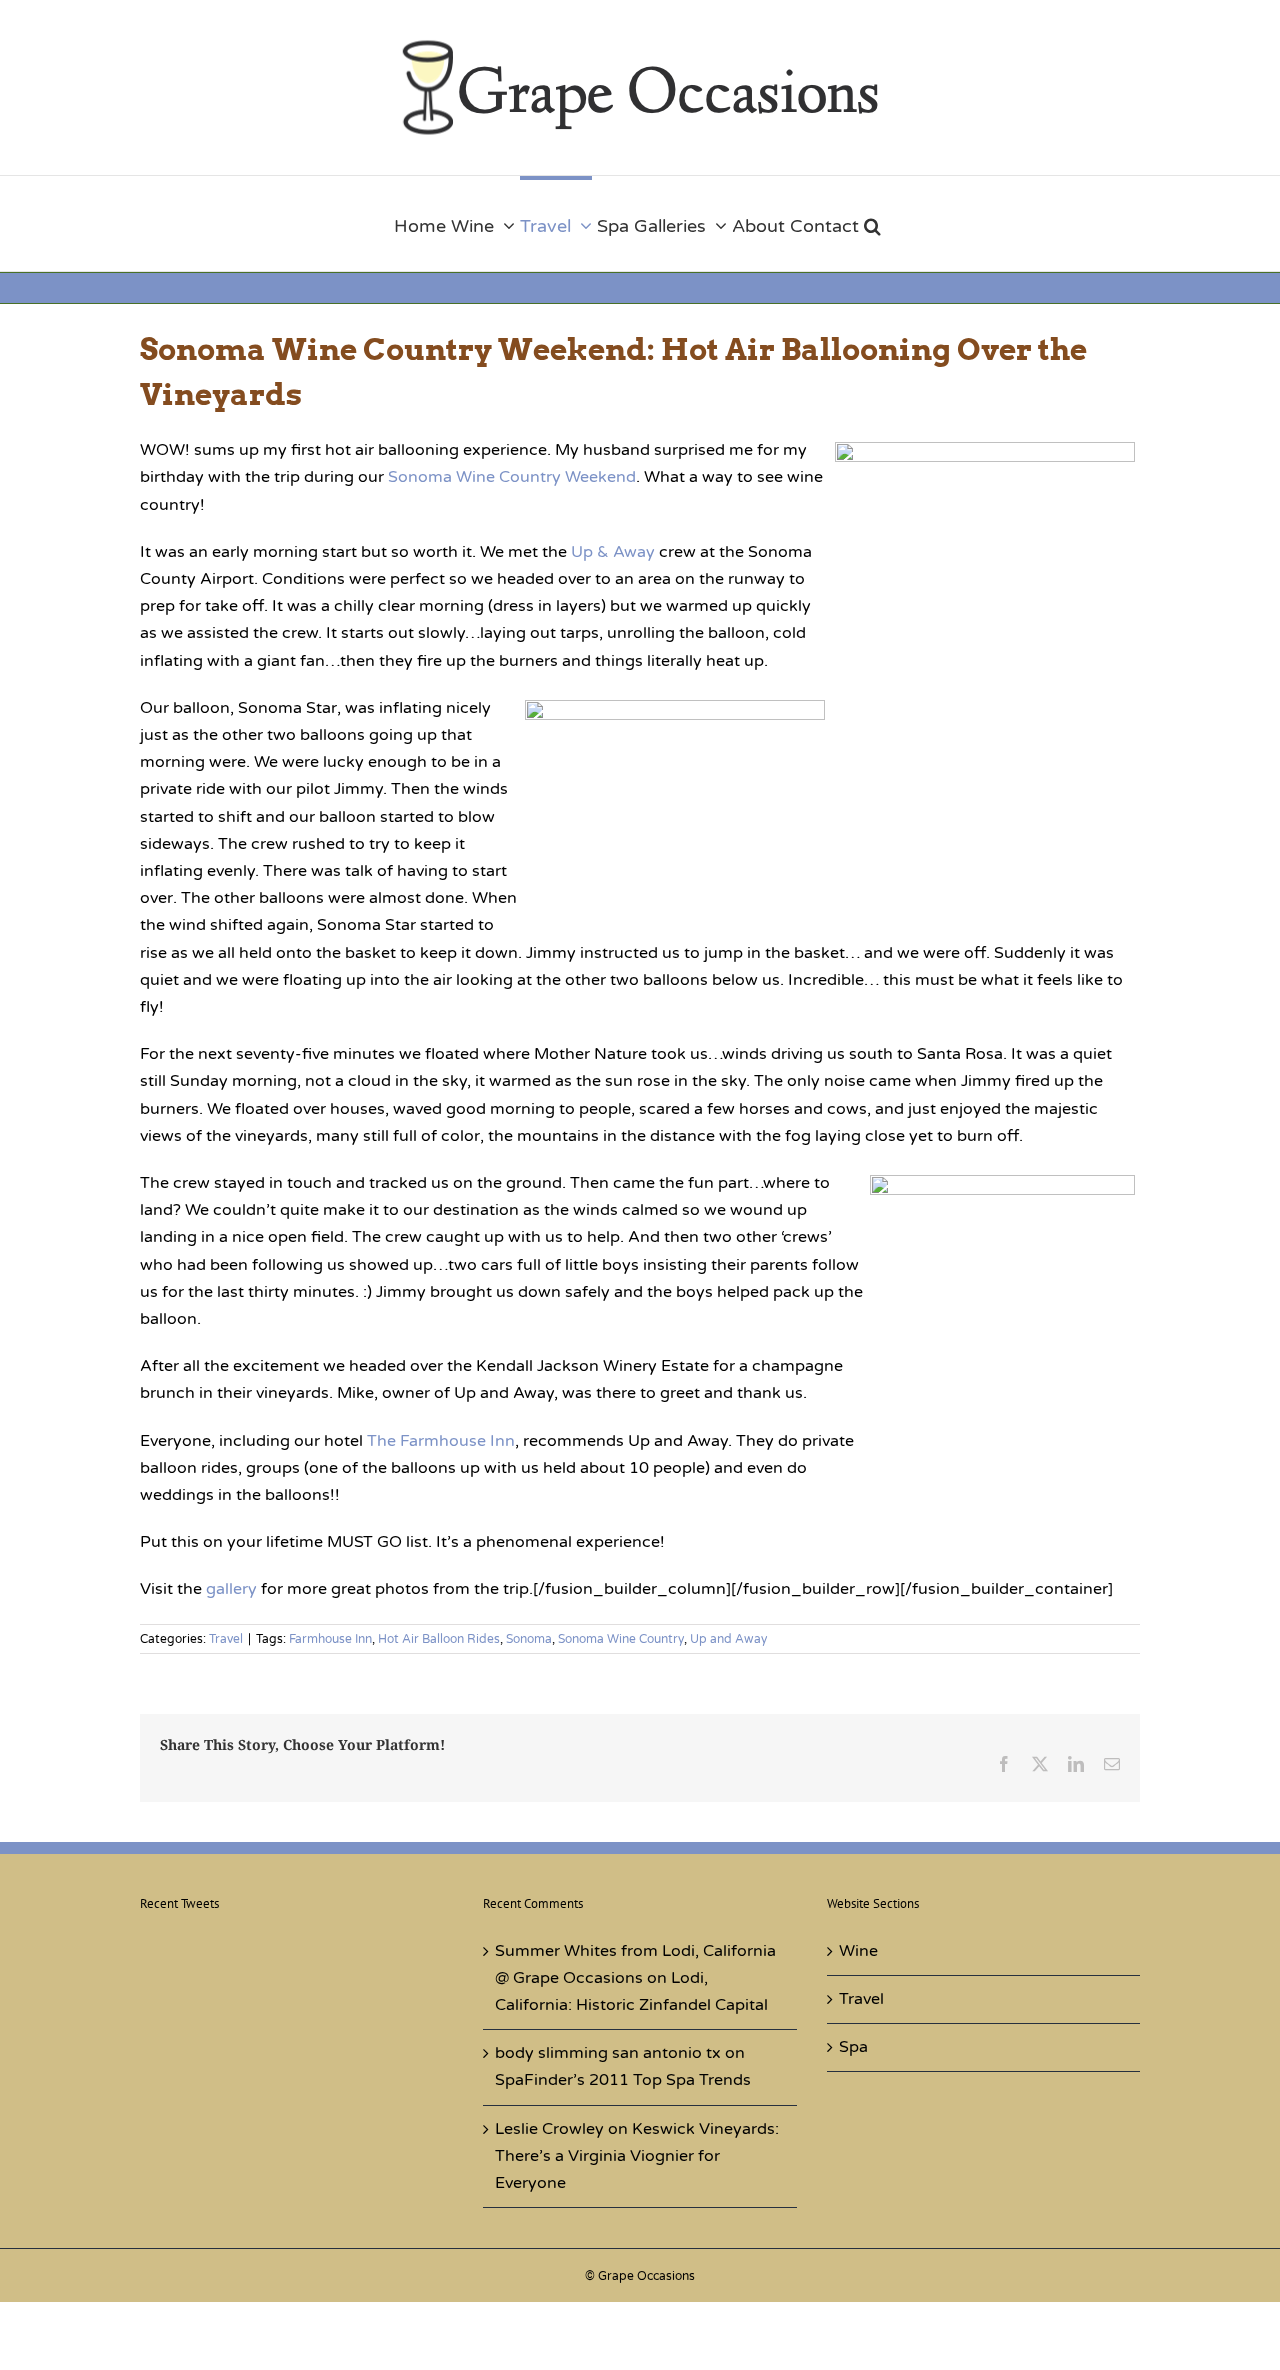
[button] (872, 223)
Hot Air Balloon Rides (439, 1639)
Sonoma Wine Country (621, 1639)
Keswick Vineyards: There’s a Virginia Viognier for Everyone (637, 2156)
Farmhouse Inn (330, 1639)
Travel (226, 1639)
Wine (858, 1951)
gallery (231, 1589)
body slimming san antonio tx (608, 2053)
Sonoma (529, 1639)
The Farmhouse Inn (441, 1441)
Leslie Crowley (549, 2129)
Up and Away (728, 1639)
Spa (853, 2047)
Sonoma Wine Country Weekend (512, 477)
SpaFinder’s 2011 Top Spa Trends (623, 2080)
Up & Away (613, 552)
